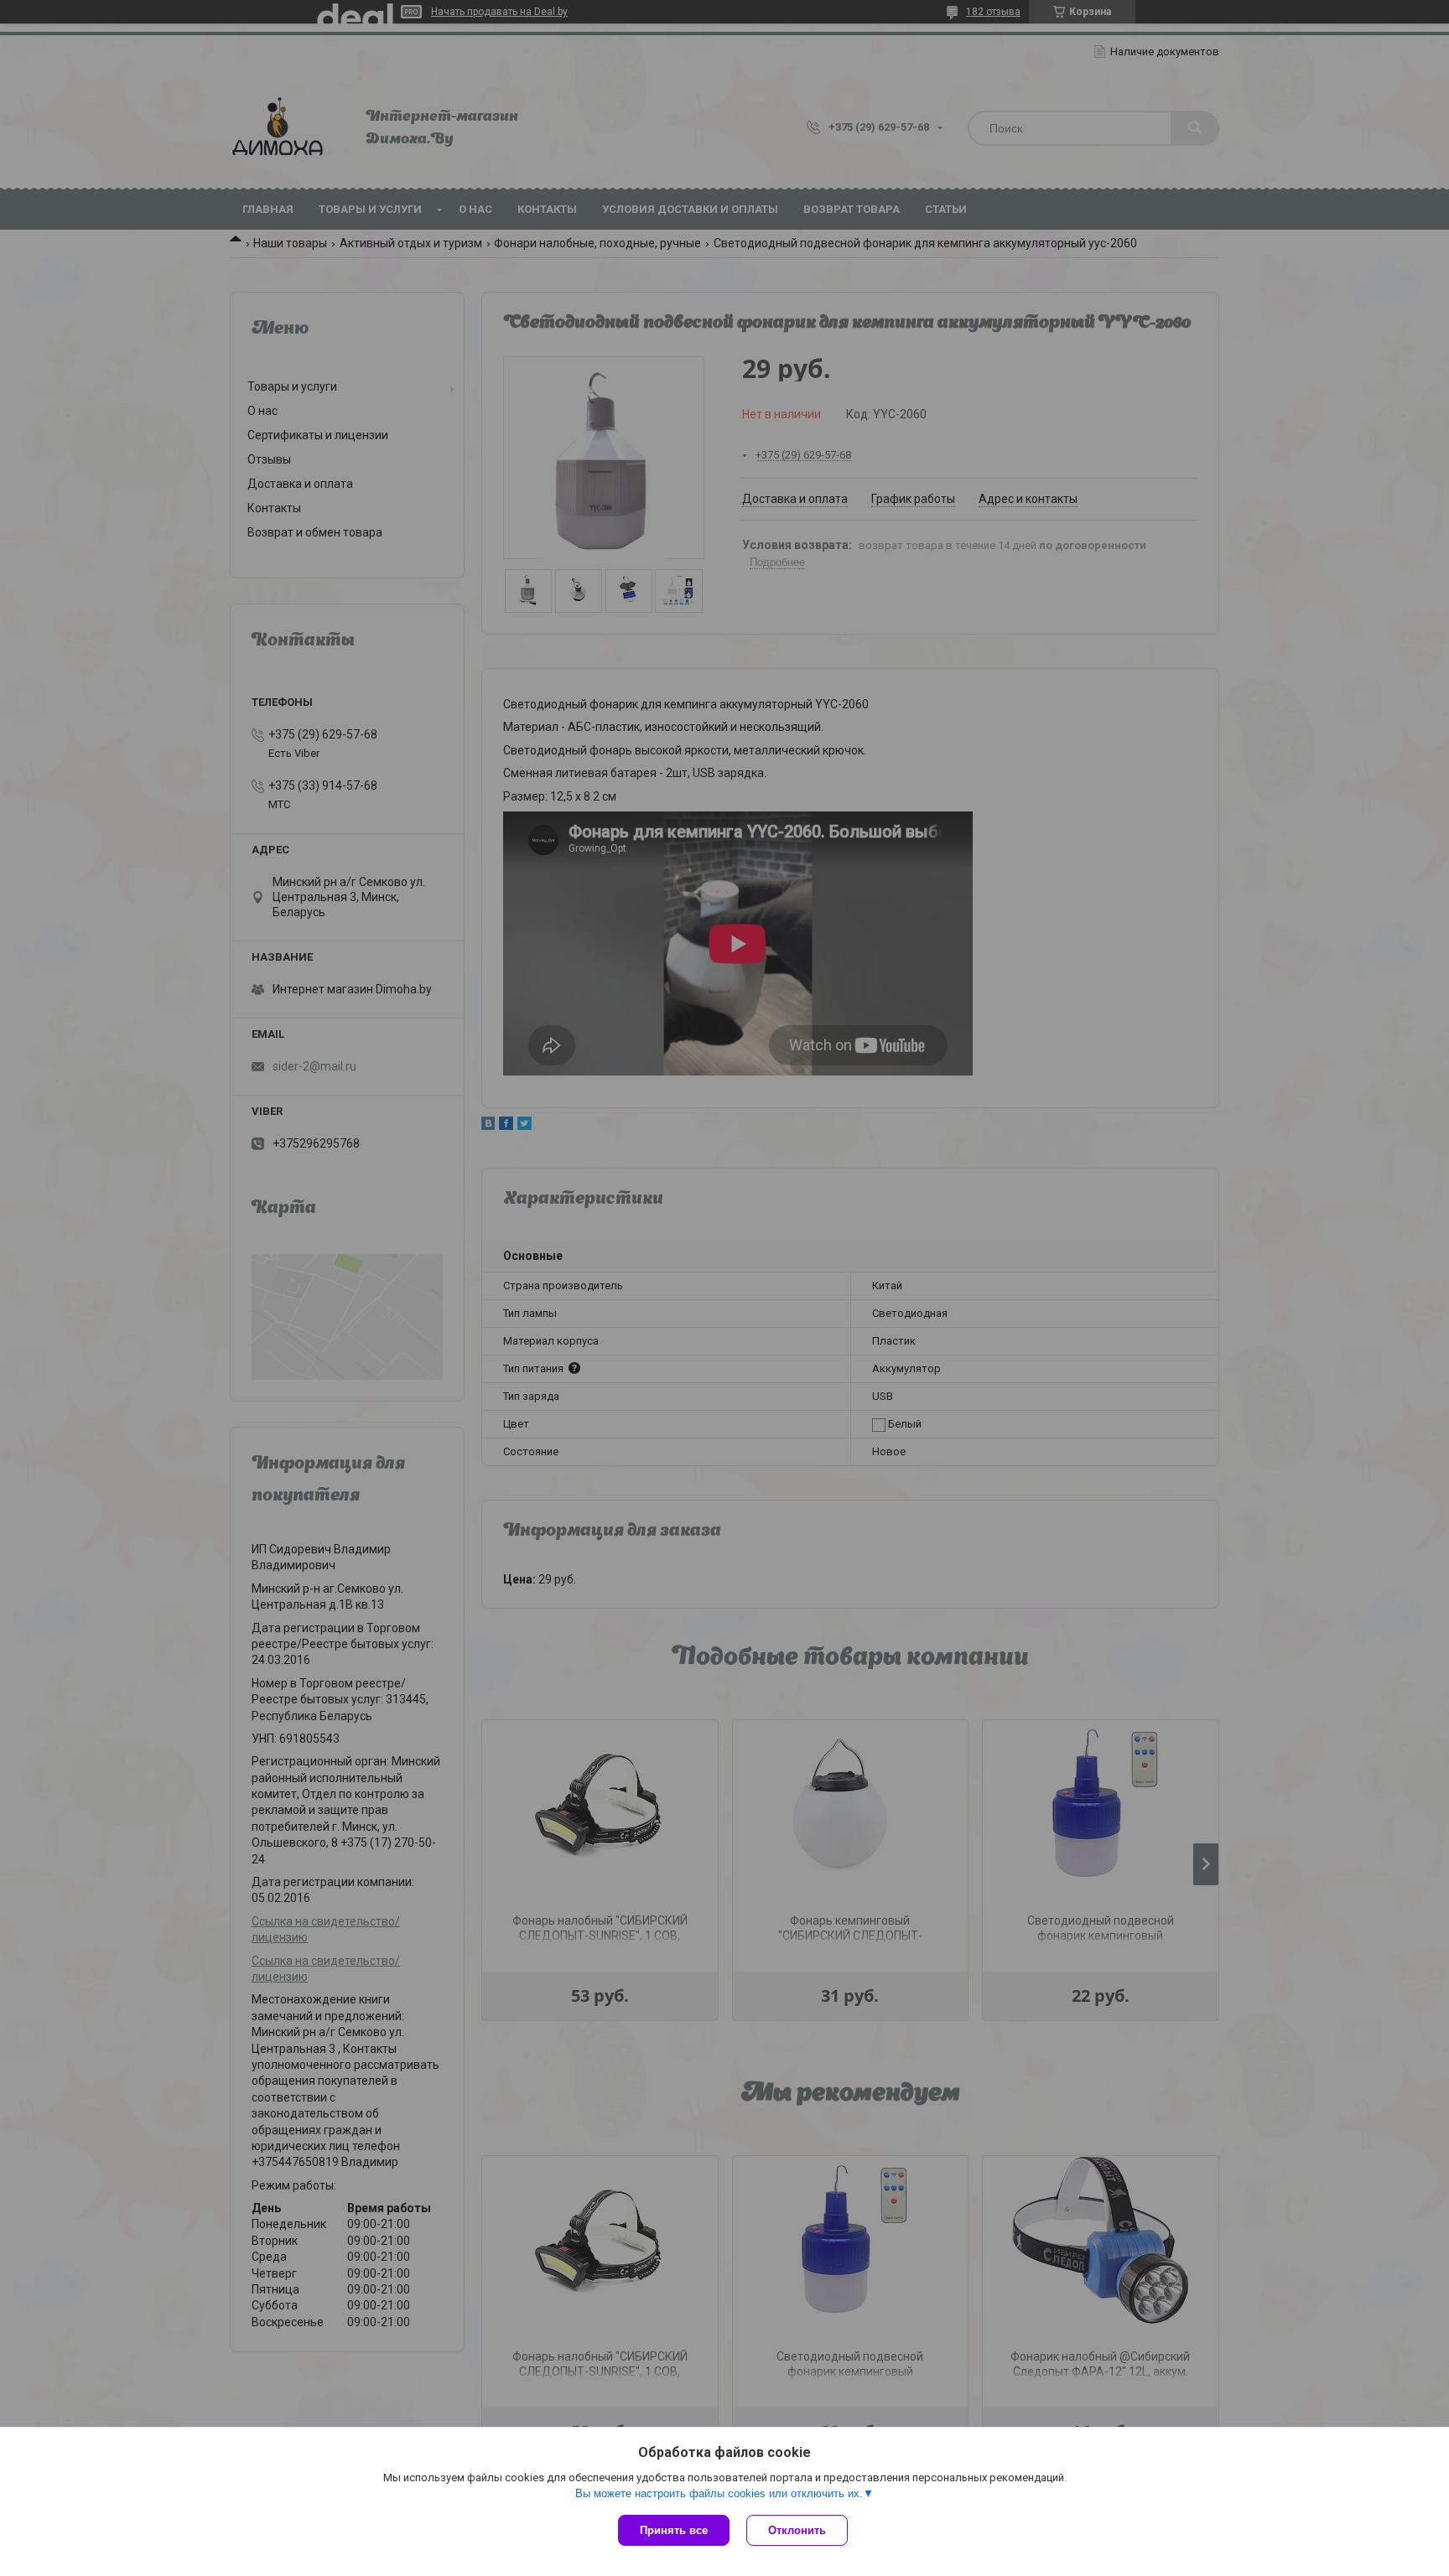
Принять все (674, 2530)
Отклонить (797, 2530)
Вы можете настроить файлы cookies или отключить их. (719, 2493)
